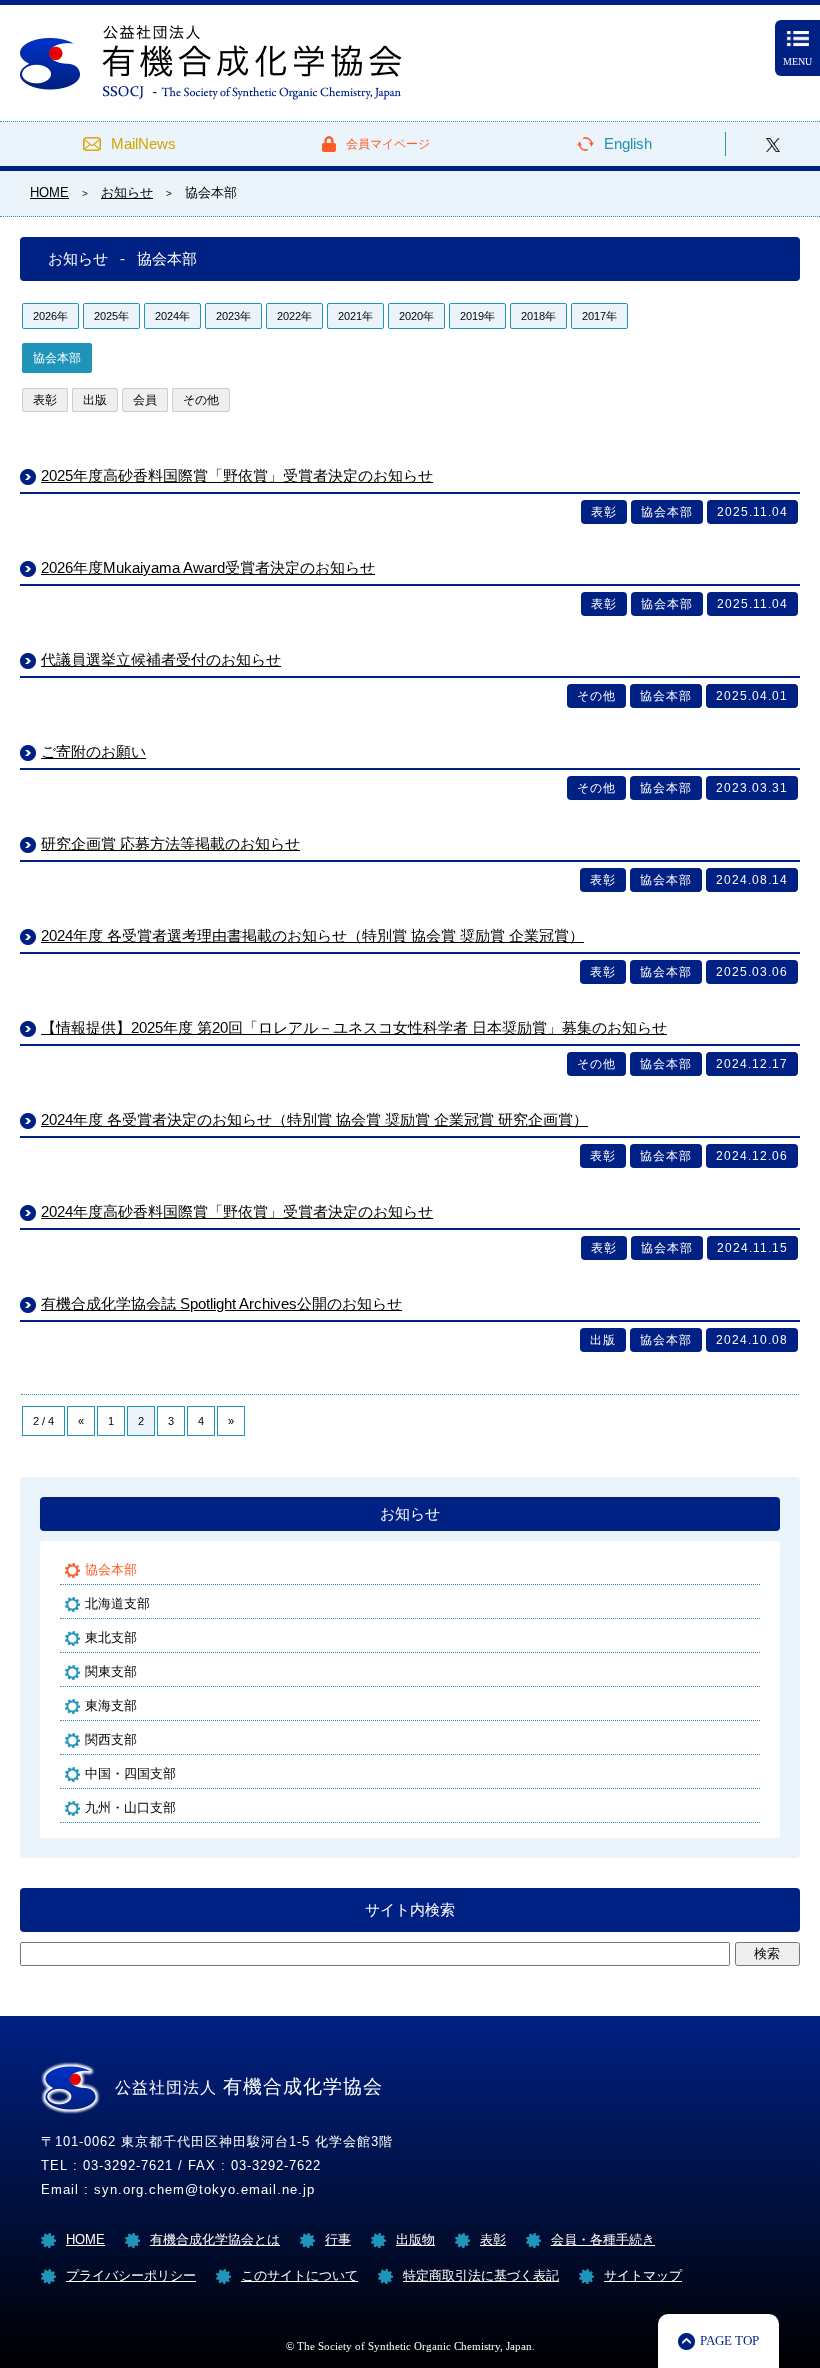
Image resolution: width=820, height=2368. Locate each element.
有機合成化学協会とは (215, 2239)
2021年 (355, 316)
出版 (95, 400)
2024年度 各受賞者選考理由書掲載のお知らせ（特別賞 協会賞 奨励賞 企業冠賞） (312, 935)
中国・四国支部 (130, 1773)
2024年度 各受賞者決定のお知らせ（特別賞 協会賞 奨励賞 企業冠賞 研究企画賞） (314, 1119)
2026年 (50, 316)
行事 (338, 2239)
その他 (201, 400)
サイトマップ (643, 2275)
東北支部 (111, 1637)
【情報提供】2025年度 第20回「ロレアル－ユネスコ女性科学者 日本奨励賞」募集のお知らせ (354, 1027)
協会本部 (57, 358)
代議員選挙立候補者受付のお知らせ (161, 659)
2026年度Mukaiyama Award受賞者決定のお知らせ (208, 567)
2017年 (599, 316)
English (628, 143)
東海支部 (111, 1705)
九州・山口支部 (130, 1807)
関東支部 (111, 1671)
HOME (85, 2239)
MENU (797, 61)
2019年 (477, 316)
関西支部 (111, 1739)
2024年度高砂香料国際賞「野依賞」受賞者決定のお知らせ (237, 1211)
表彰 (45, 400)
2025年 (111, 316)
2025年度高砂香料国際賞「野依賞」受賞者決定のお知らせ (237, 475)
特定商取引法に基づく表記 (481, 2275)
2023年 (233, 316)
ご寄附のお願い (93, 751)
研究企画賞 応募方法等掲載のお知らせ (170, 843)
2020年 (416, 316)
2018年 (538, 316)
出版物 (415, 2239)
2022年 (294, 316)
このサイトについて (299, 2275)
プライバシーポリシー (131, 2275)
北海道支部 (117, 1603)
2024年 (172, 316)
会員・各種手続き (603, 2239)
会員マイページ (388, 144)
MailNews (143, 143)
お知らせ (410, 1513)
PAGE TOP (729, 2340)
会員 (145, 400)
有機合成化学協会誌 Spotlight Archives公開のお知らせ (221, 1303)
